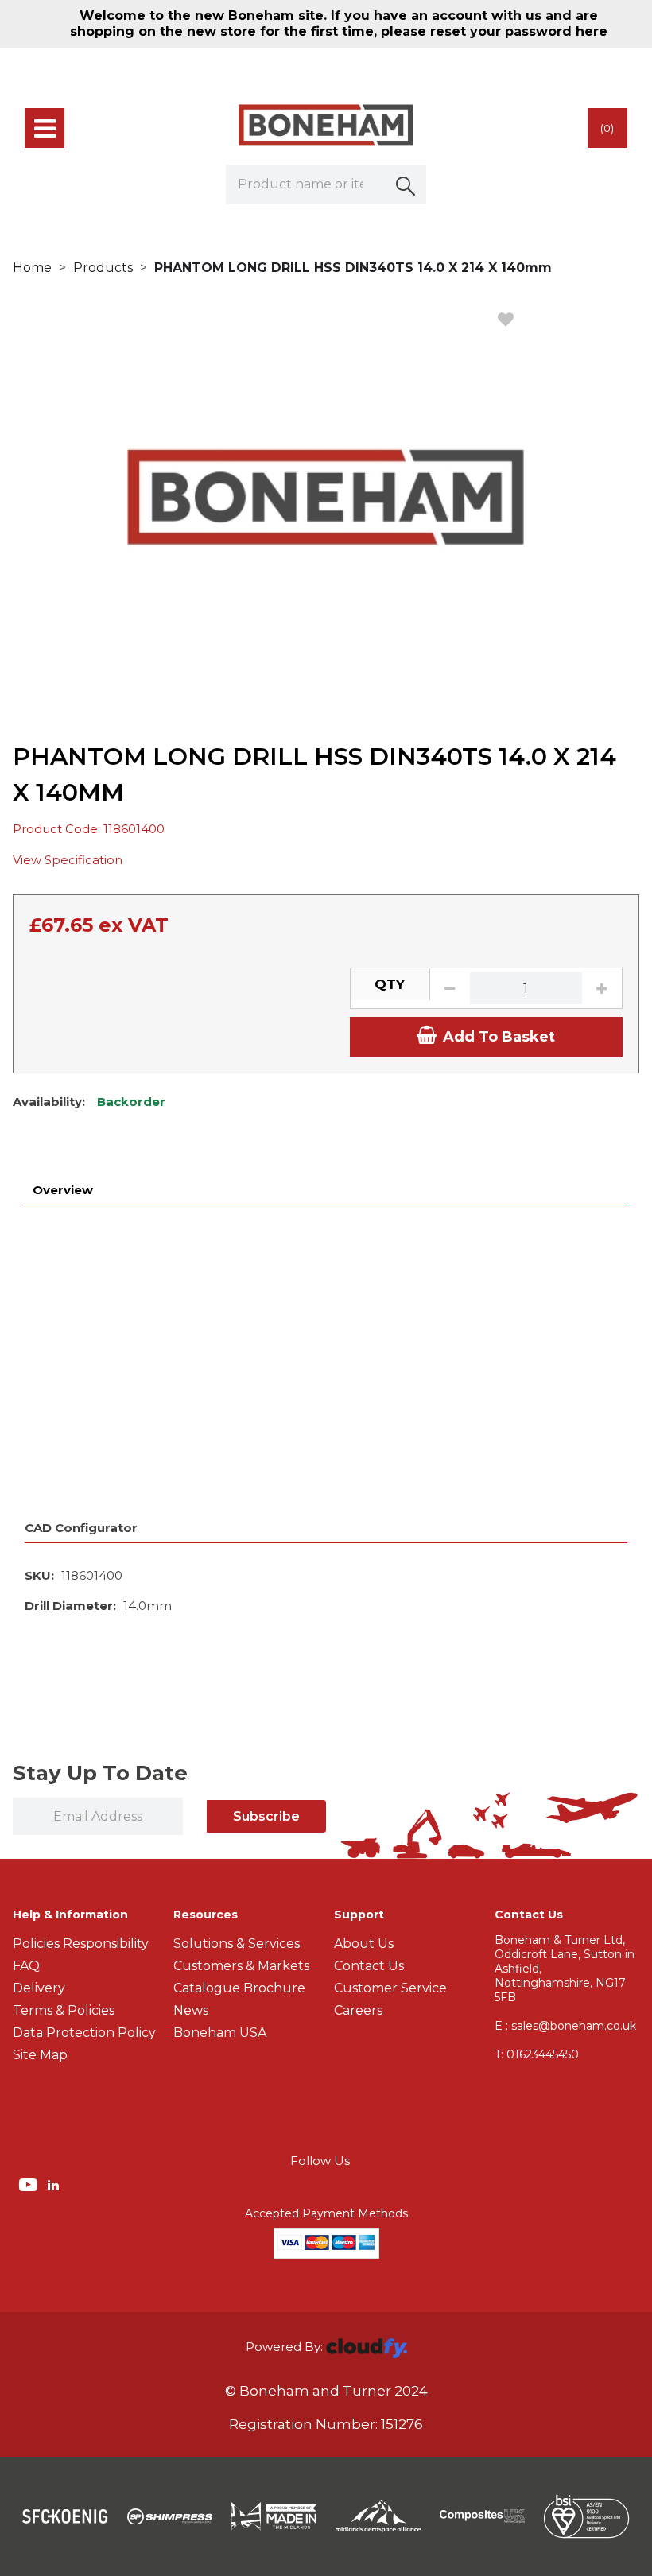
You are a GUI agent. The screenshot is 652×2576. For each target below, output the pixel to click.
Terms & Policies (64, 2010)
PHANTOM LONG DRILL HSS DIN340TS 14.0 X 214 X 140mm (353, 268)
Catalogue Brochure (239, 1988)
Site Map (40, 2055)
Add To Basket (499, 1037)
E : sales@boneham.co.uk (565, 2026)
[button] (406, 184)
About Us (364, 1944)
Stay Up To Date (100, 1773)
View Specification (68, 860)
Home (32, 268)
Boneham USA (220, 2033)
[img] (30, 2184)
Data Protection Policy (84, 2033)
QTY (390, 984)
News (191, 2010)
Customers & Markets (241, 1966)
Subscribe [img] (266, 1816)
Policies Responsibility (81, 1944)
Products (103, 268)
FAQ (26, 1966)
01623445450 (537, 2054)
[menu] (45, 128)
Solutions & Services (237, 1944)
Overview (63, 1190)
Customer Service (390, 1988)
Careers (358, 2010)
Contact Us (369, 1966)
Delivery (39, 1988)
